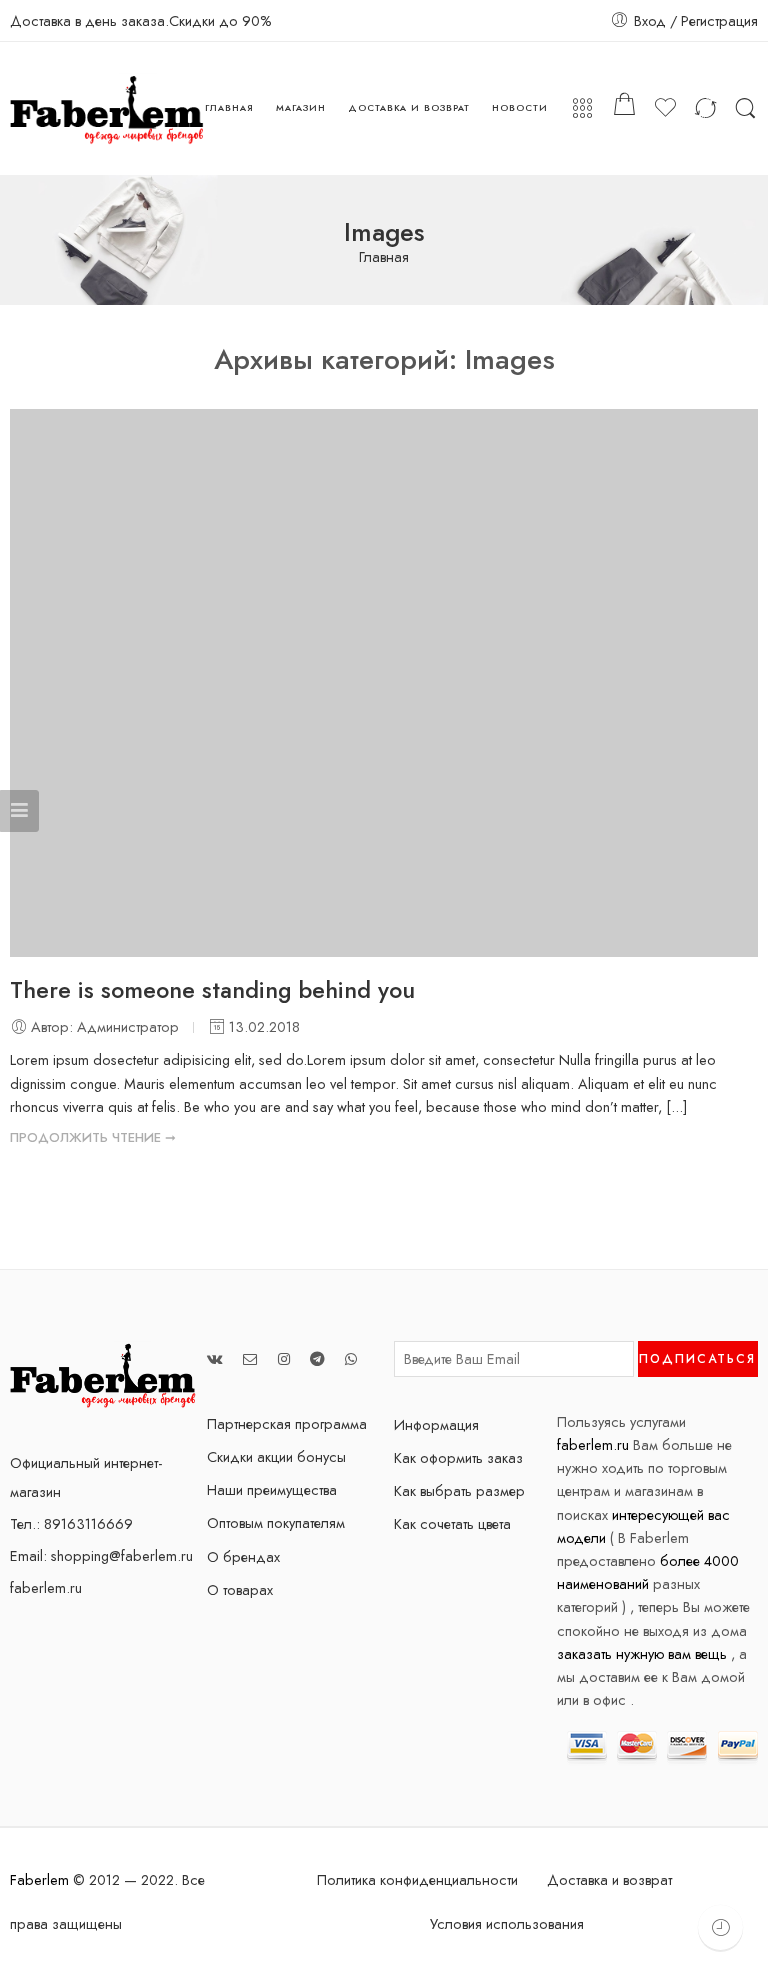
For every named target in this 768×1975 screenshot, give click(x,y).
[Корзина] (624, 108)
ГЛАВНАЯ (229, 107)
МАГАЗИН (301, 107)
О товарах (240, 1589)
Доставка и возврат (609, 1879)
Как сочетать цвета (452, 1523)
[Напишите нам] (250, 1358)
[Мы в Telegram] (317, 1358)
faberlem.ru (46, 1587)
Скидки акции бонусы (276, 1456)
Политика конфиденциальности (417, 1879)
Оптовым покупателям (276, 1522)
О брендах (243, 1556)
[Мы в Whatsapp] (351, 1358)
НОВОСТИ (520, 107)
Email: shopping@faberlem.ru (101, 1555)
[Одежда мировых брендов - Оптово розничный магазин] (107, 108)
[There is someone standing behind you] (384, 683)
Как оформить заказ (458, 1457)
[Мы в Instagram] (284, 1358)
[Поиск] (745, 109)
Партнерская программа (287, 1423)
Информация (436, 1424)
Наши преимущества (272, 1489)
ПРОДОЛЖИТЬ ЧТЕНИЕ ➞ (93, 1137)
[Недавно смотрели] (720, 1927)
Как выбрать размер (459, 1490)
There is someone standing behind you (212, 990)
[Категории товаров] (582, 109)
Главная (384, 257)
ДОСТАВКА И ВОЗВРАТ (409, 107)
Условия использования (507, 1923)
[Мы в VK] (215, 1358)
